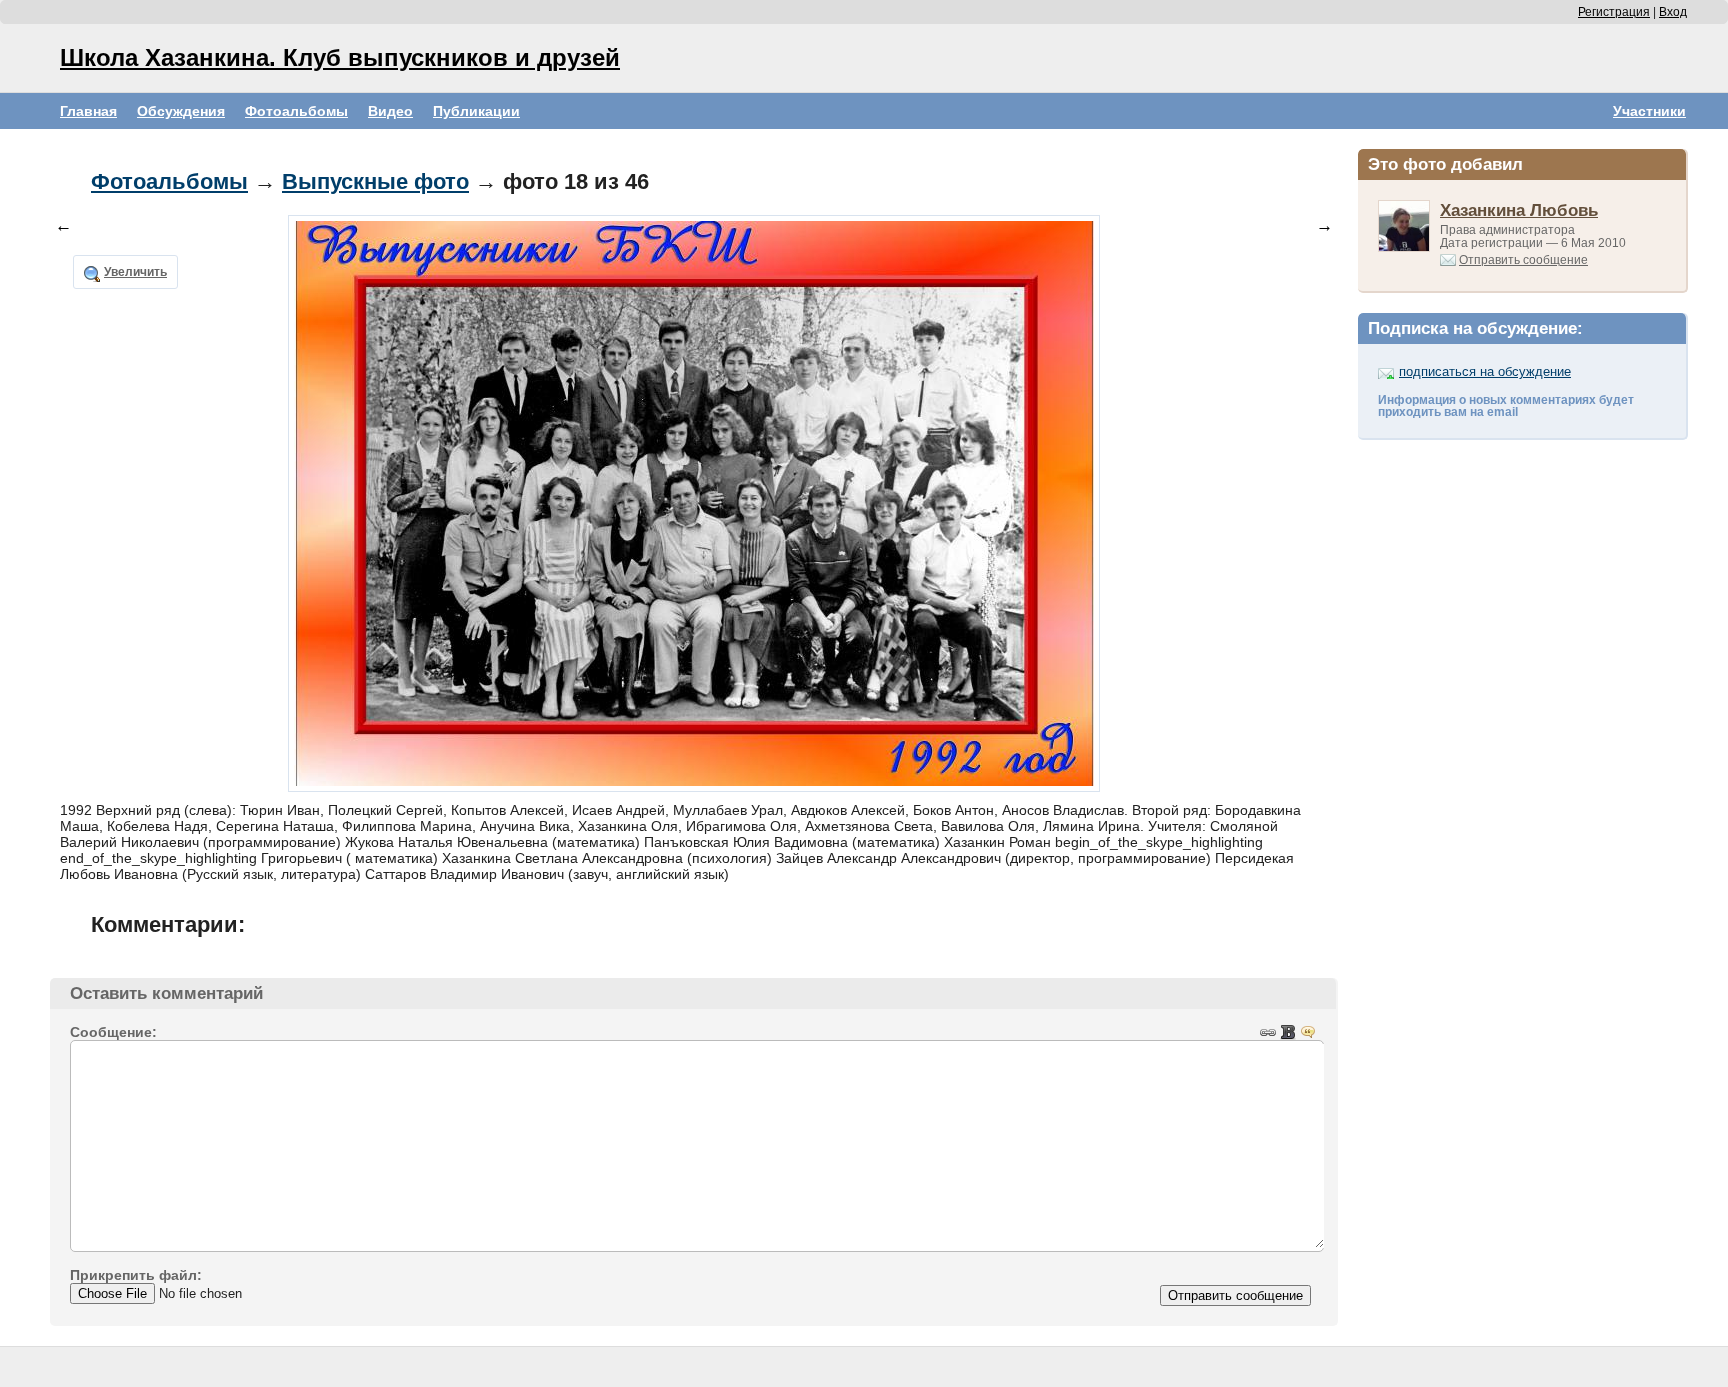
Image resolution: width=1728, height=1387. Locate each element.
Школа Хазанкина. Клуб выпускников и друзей (340, 57)
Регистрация (1614, 12)
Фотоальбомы (296, 111)
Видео (390, 111)
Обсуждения (181, 111)
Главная (88, 111)
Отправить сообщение (1523, 260)
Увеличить (135, 272)
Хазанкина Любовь (1519, 210)
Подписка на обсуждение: (1475, 328)
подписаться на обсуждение (1485, 371)
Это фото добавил (1445, 164)
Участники (1649, 111)
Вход (1673, 12)
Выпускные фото (375, 181)
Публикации (476, 111)
